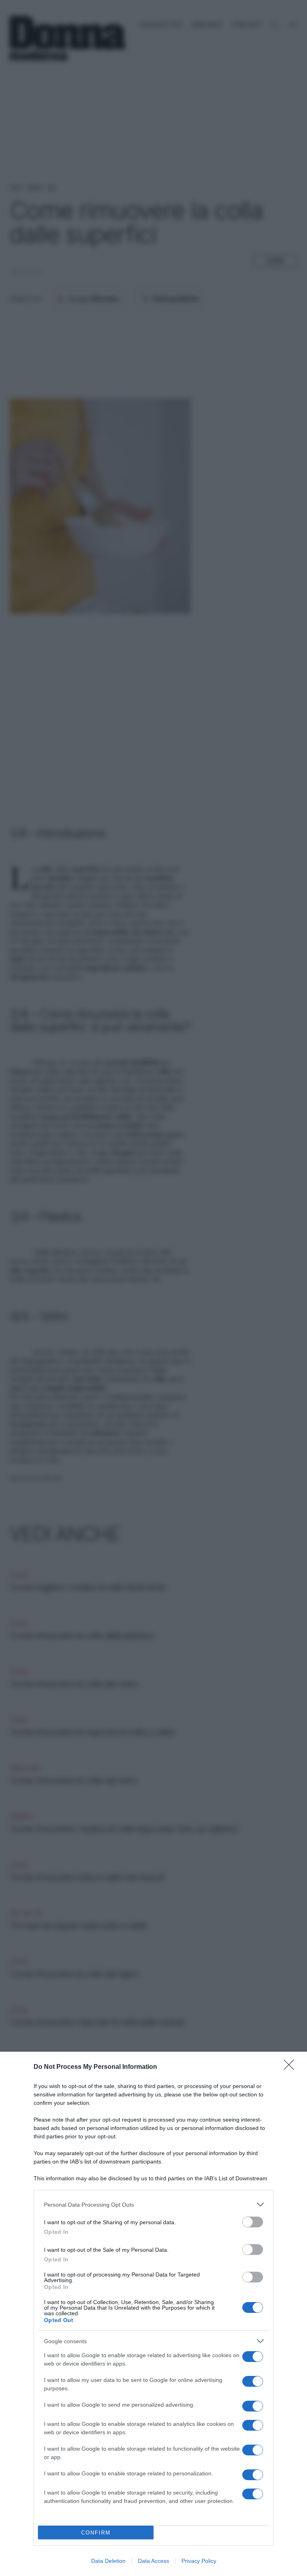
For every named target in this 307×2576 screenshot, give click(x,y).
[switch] (253, 2222)
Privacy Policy (199, 2561)
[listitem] (153, 2204)
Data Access (153, 2561)
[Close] (291, 2067)
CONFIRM (96, 2533)
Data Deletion (108, 2561)
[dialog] (153, 2314)
